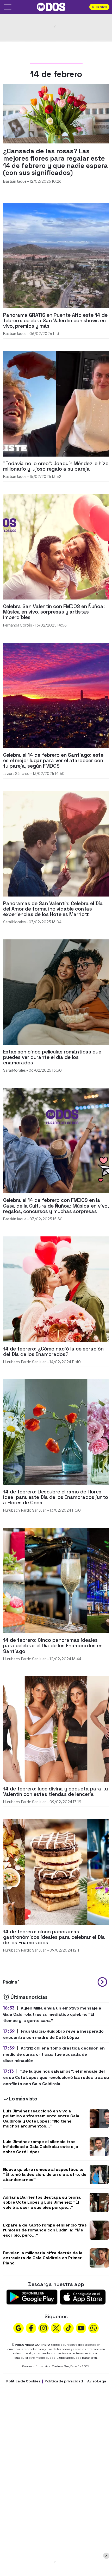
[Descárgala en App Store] (83, 2297)
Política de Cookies (23, 2381)
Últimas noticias (29, 1997)
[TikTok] (69, 2328)
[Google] (18, 2328)
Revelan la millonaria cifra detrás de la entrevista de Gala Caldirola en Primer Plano (43, 2258)
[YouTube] (81, 2328)
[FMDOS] (51, 6)
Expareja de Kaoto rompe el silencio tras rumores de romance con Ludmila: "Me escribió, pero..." (45, 2230)
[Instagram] (43, 2328)
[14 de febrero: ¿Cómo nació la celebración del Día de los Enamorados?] (56, 1289)
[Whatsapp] (94, 2328)
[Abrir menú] (8, 7)
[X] (56, 2328)
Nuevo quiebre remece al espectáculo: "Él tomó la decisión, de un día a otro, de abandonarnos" (45, 2174)
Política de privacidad (64, 2381)
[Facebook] (31, 2328)
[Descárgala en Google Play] (32, 2297)
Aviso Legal (97, 2381)
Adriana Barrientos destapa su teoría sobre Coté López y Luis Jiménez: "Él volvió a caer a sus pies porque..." (42, 2202)
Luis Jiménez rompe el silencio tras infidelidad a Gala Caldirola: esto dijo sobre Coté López (41, 2147)
